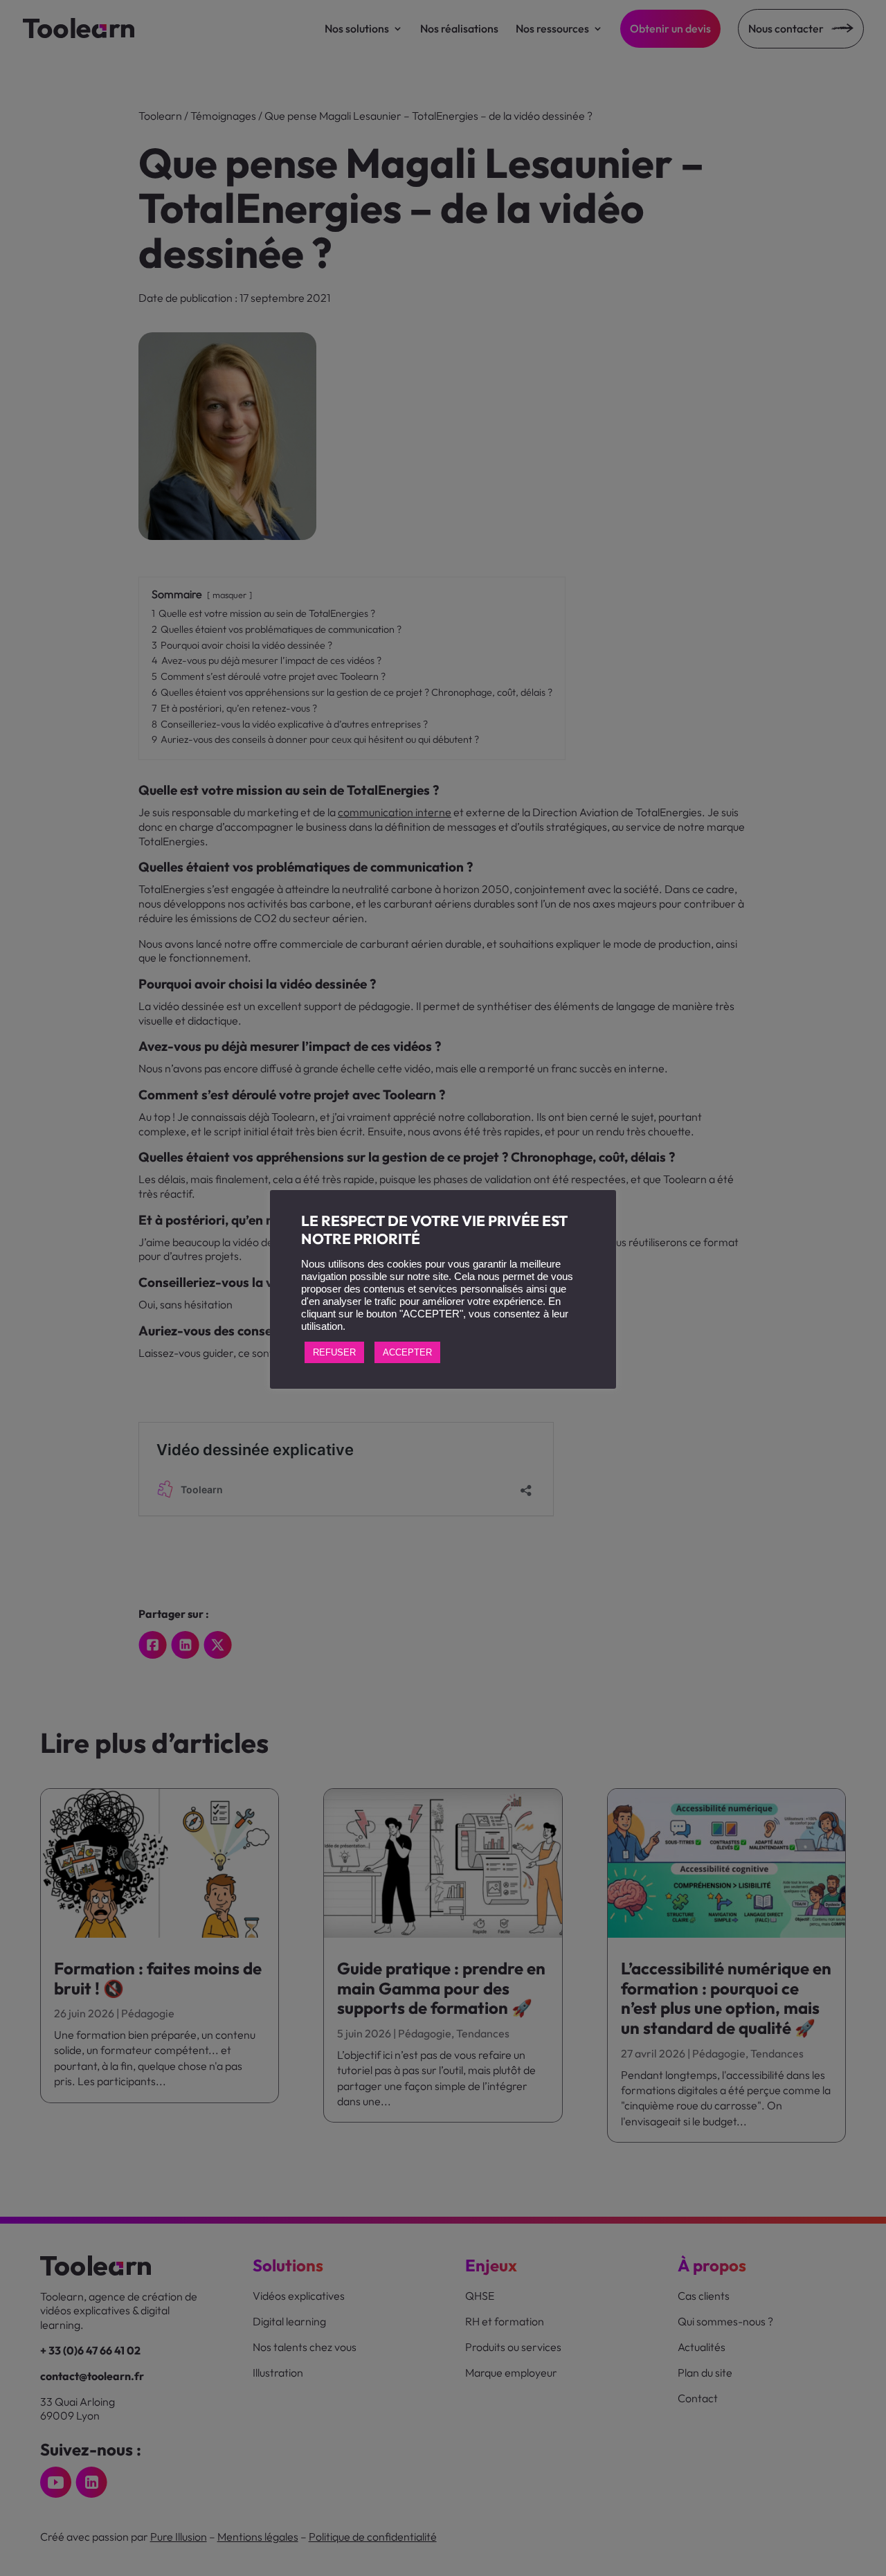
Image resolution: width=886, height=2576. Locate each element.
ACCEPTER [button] (407, 1352)
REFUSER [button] (334, 1352)
